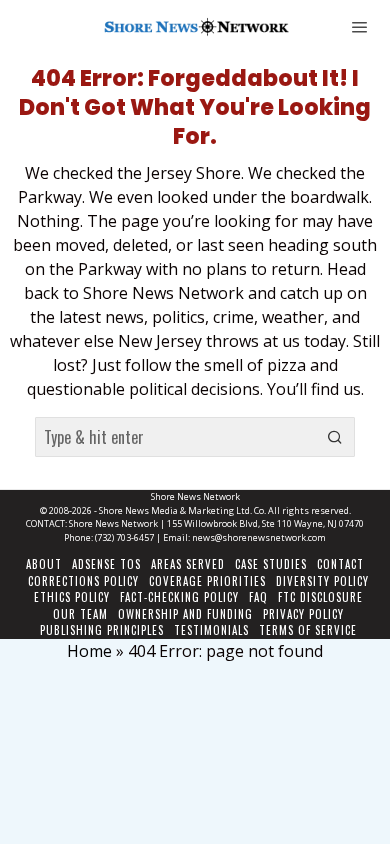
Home (89, 651)
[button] (335, 437)
